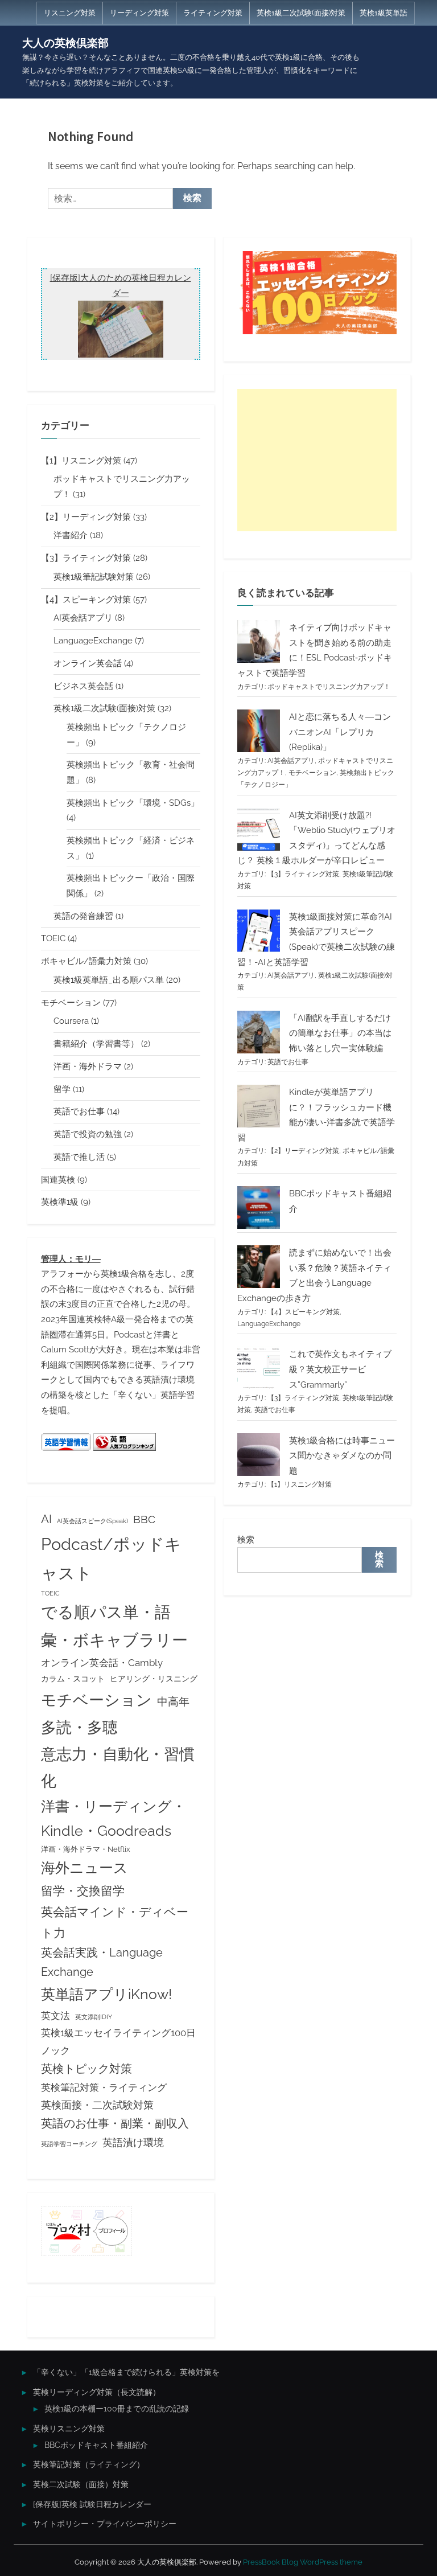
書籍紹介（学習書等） (96, 1044)
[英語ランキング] (125, 1448)
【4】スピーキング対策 (86, 600)
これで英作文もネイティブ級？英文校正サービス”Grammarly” (340, 1369)
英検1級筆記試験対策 (94, 577)
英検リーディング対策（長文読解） (97, 2392)
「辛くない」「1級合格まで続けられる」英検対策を (126, 2372)
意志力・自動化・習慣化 (118, 1767)
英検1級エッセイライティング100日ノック (118, 2041)
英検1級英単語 (384, 13)
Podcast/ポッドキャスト (111, 1558)
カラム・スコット (73, 1679)
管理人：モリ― (71, 1259)
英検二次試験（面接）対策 (81, 2484)
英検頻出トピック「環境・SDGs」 (133, 803)
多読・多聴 (79, 1727)
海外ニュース (84, 1868)
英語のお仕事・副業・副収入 (115, 2124)
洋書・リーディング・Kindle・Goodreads (114, 1819)
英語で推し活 (79, 1157)
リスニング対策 (70, 13)
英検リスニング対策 (69, 2429)
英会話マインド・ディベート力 (115, 1922)
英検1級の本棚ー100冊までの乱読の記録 (117, 2409)
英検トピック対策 (86, 2069)
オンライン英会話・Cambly (102, 1663)
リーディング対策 (139, 13)
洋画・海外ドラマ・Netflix (86, 1849)
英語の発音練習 (83, 916)
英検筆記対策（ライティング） (89, 2464)
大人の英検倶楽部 (65, 43)
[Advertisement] (317, 460)
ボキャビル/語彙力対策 (86, 961)
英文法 (55, 2016)
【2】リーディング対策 (86, 517)
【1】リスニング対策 (81, 461)
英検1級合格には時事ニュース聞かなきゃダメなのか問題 (342, 1456)
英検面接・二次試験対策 (97, 2105)
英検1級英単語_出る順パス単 (109, 980)
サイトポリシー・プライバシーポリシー (105, 2524)
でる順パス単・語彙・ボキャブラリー (114, 1626)
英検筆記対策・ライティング (104, 2087)
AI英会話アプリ (83, 618)
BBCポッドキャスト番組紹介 (96, 2445)
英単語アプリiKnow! (106, 1994)
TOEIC (53, 938)
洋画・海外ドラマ (88, 1067)
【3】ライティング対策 (86, 558)
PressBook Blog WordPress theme (303, 2562)
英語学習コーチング (69, 2144)
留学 (62, 1089)
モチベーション (71, 1003)
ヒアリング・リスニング (154, 1679)
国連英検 (58, 1180)
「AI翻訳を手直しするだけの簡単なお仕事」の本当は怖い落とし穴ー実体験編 (340, 1033)
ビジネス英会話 (83, 686)
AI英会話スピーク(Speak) (92, 1521)
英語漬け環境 (133, 2142)
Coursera (71, 1021)
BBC (144, 1519)
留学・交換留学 (83, 1891)
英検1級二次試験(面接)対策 (301, 13)
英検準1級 (60, 1202)
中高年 (173, 1701)
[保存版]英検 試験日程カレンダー (92, 2504)
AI (46, 1519)
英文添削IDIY (94, 2017)
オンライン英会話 (88, 663)
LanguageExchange (93, 641)
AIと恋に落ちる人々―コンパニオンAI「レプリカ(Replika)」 (340, 732)
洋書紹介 (71, 535)
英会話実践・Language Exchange (102, 1962)
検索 (246, 1540)
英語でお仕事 (79, 1111)
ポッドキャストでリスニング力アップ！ (329, 687)
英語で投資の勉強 (88, 1134)
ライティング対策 (213, 13)
